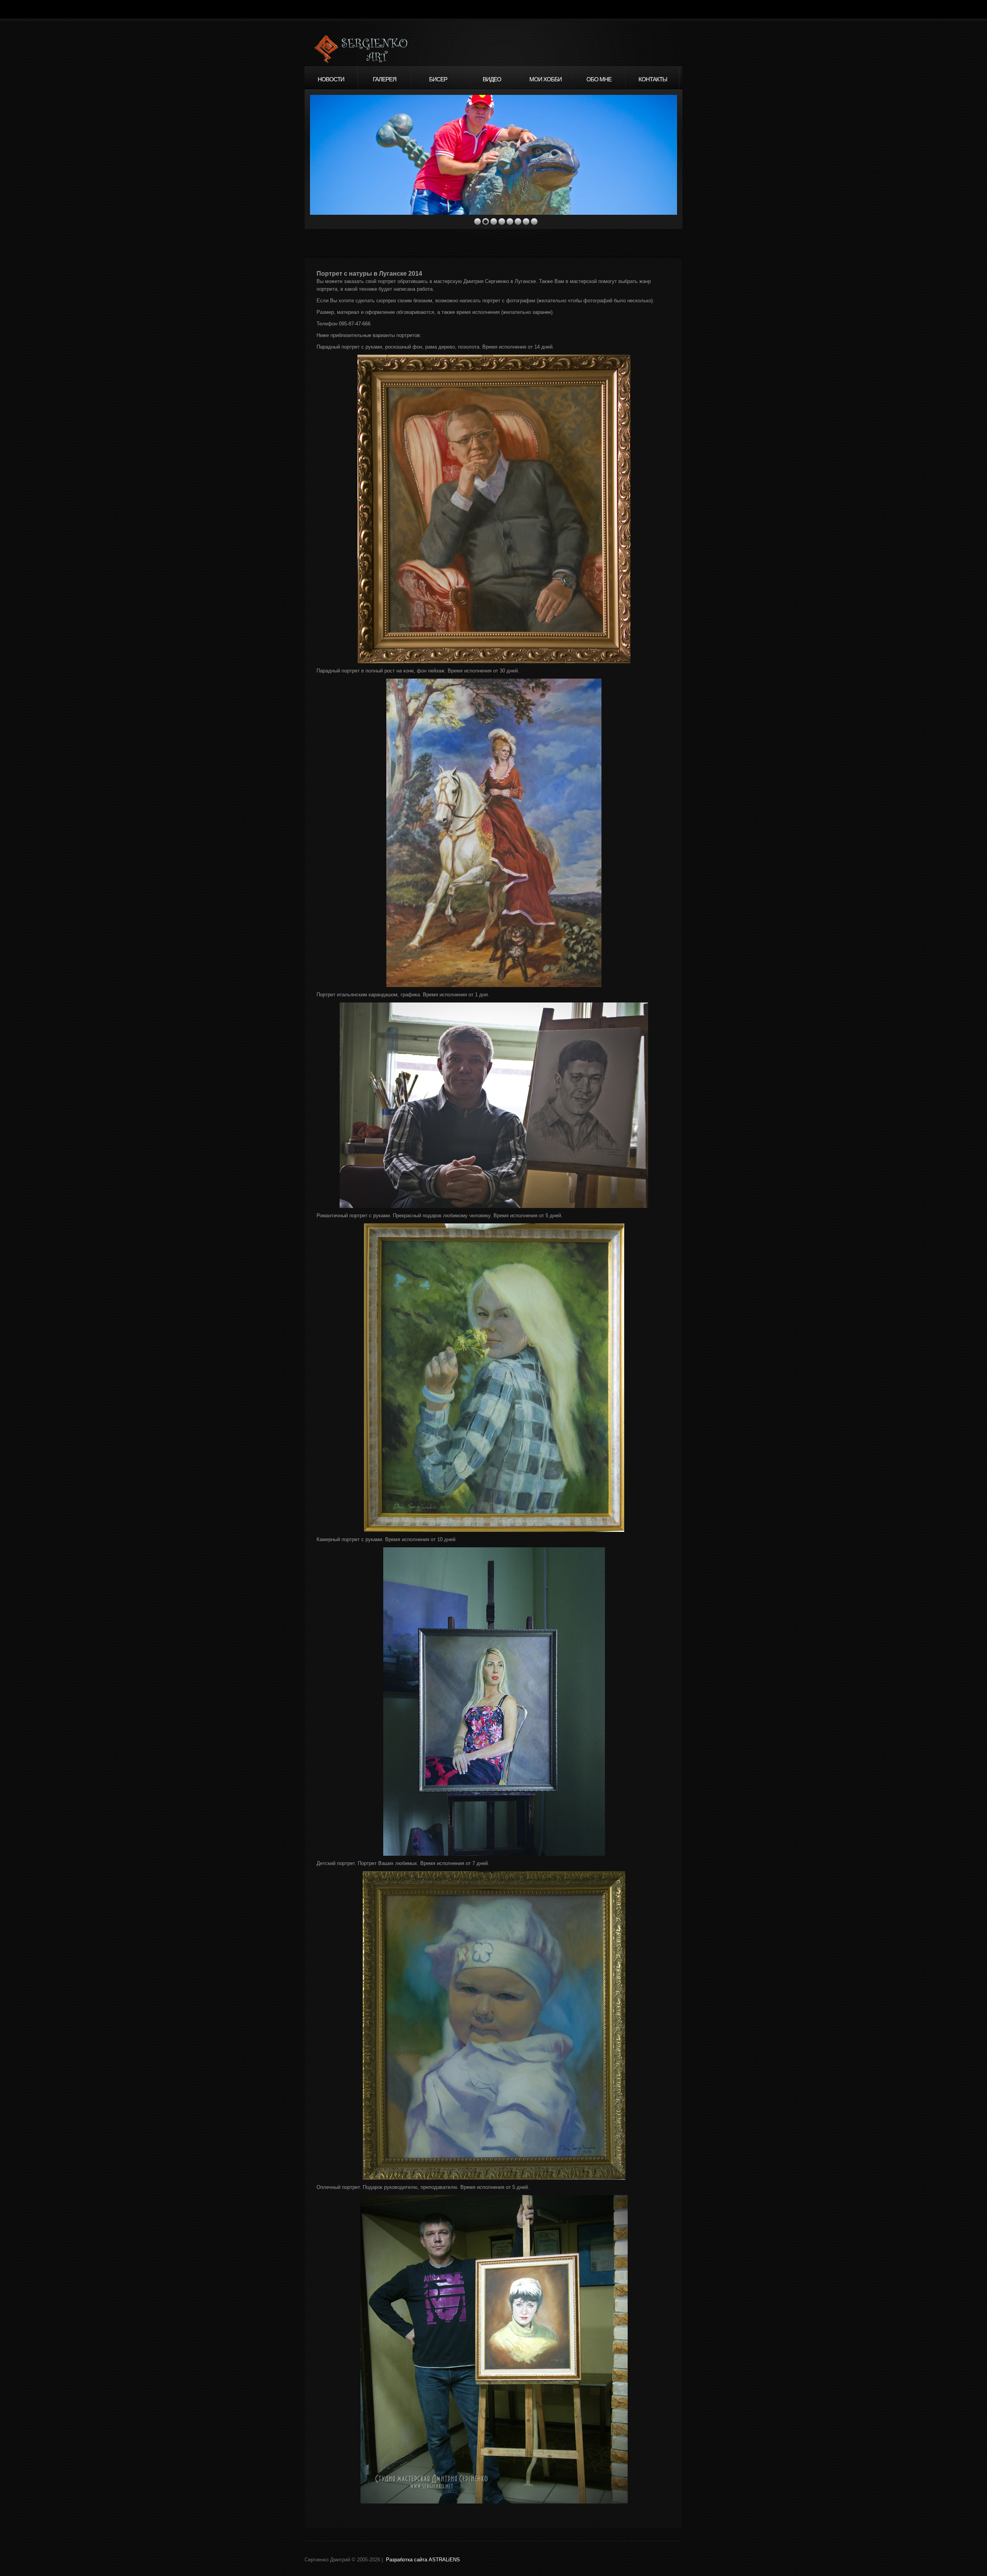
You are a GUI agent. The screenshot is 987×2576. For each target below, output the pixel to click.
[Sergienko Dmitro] (384, 50)
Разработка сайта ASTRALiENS (423, 2560)
